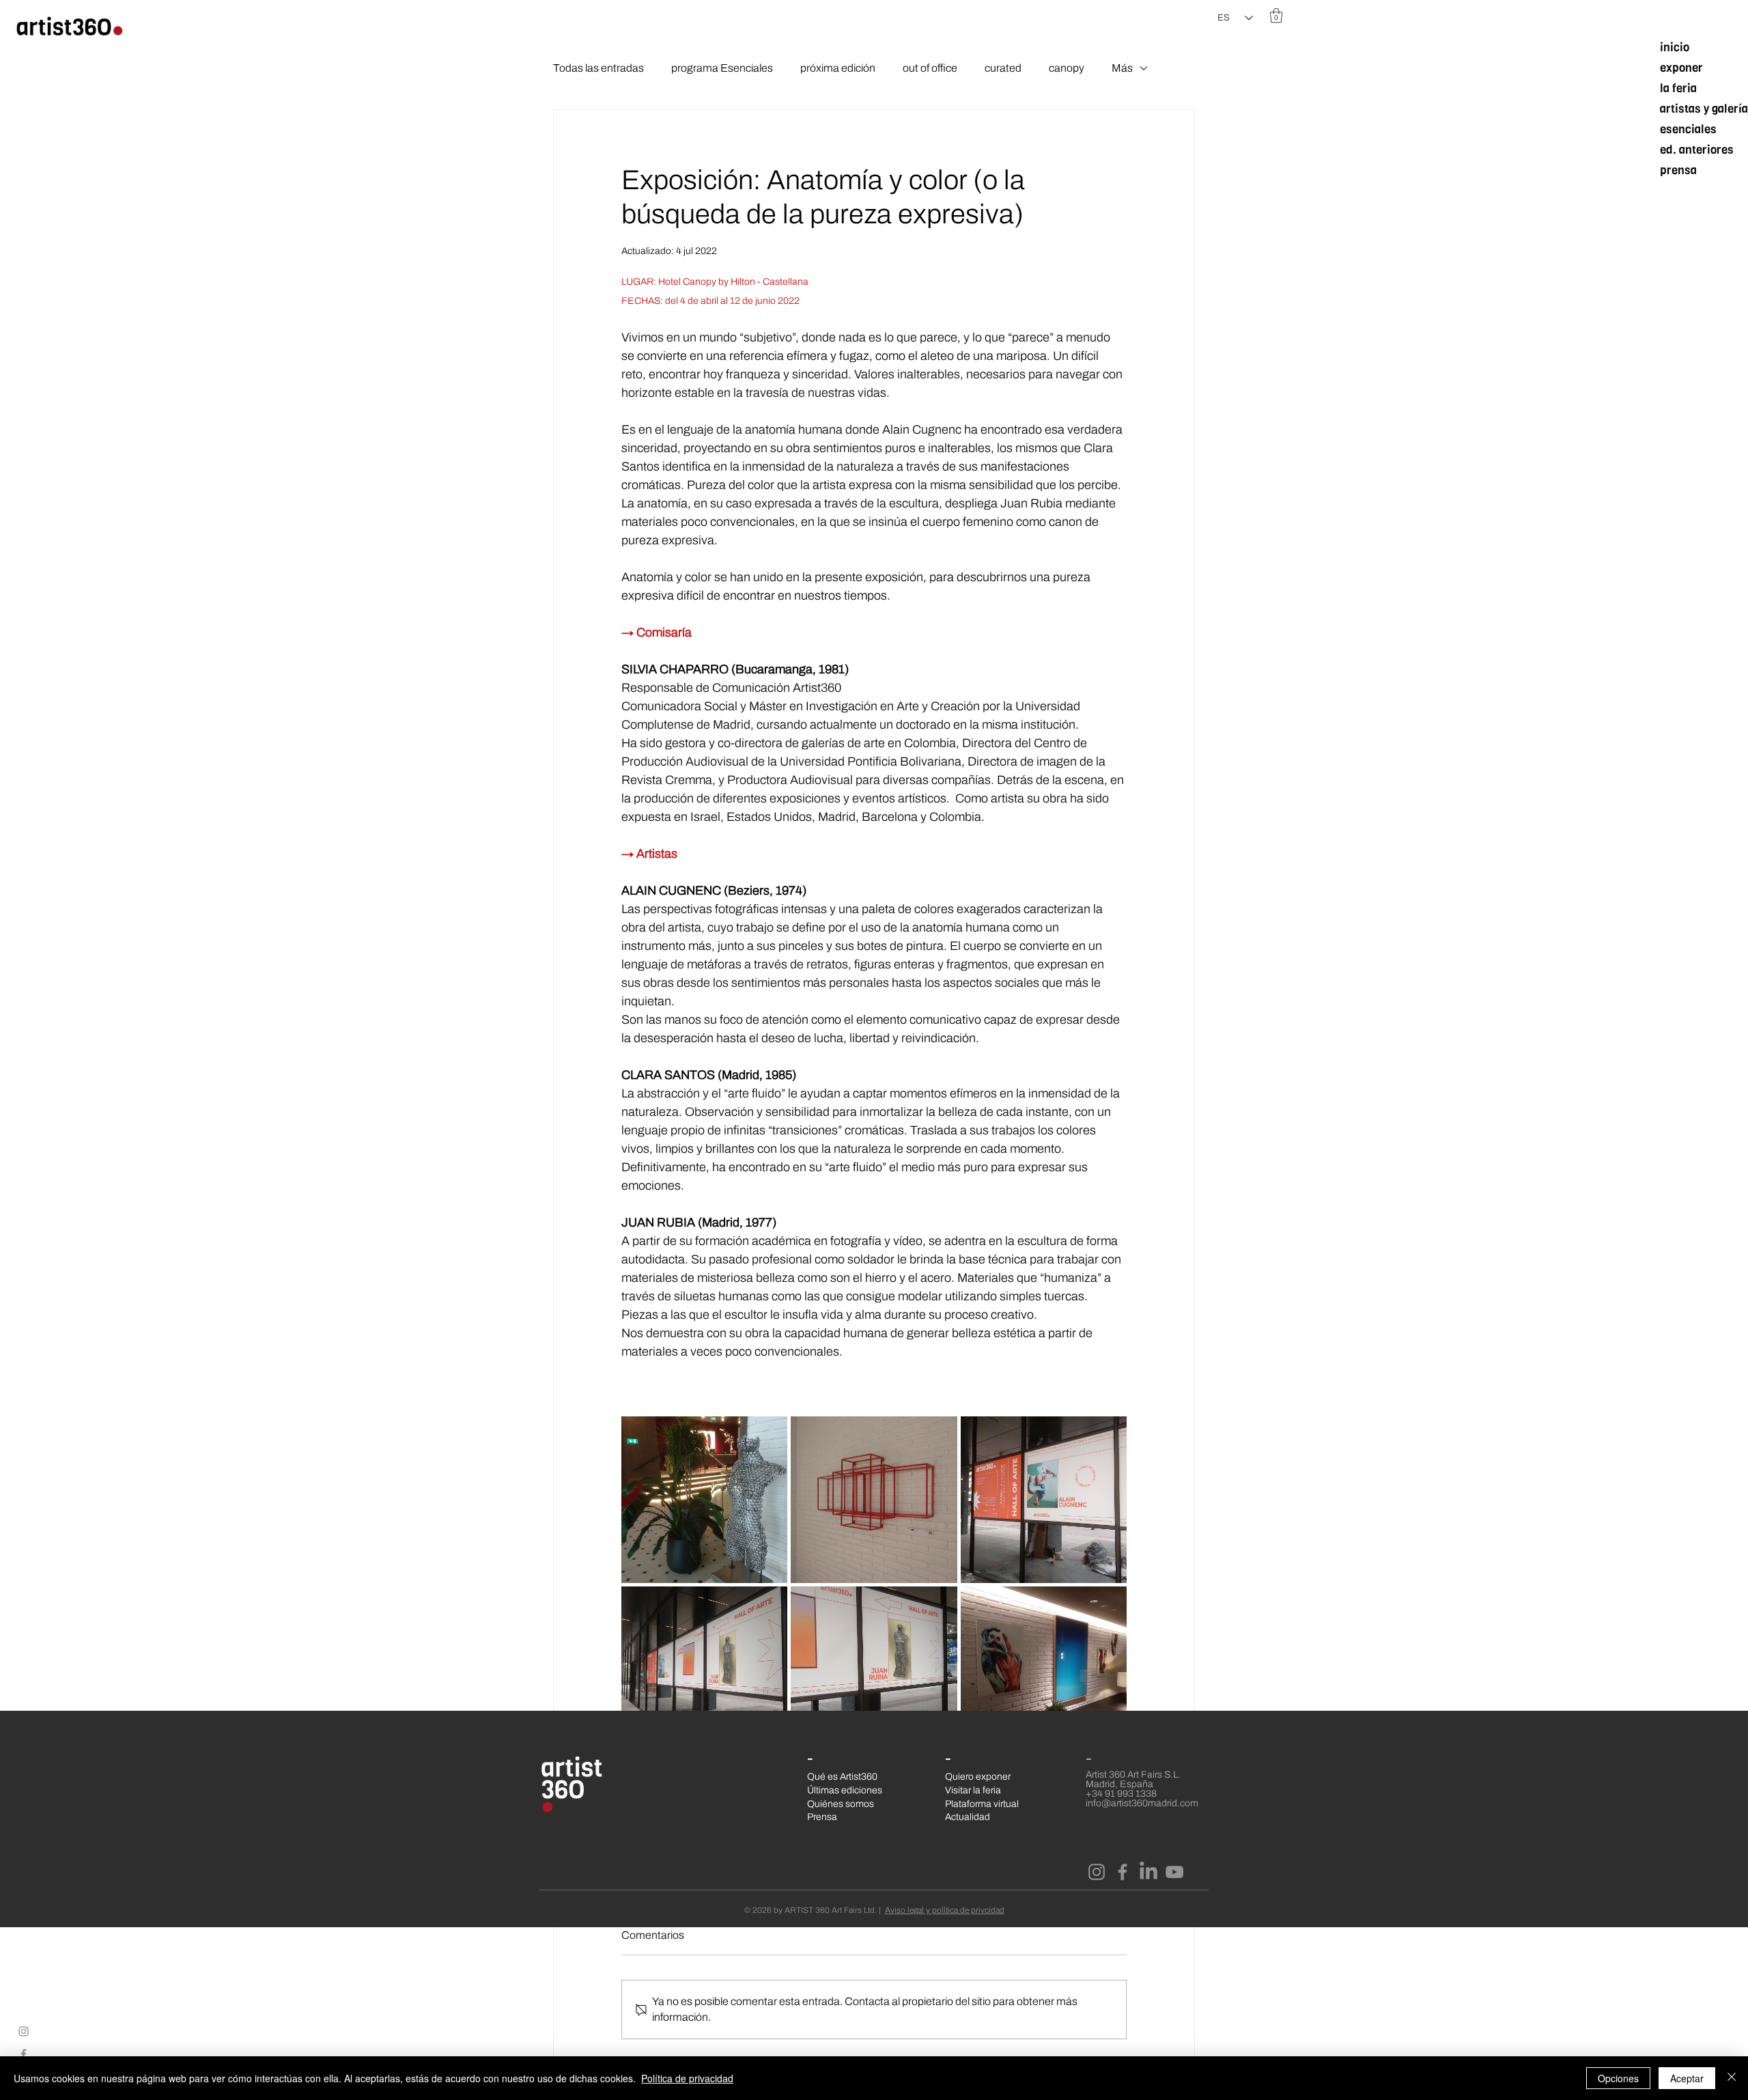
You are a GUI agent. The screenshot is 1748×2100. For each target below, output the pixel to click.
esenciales (1688, 129)
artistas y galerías (1703, 109)
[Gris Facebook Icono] (24, 2054)
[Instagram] (1097, 1872)
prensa (1678, 170)
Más (1122, 68)
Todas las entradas (598, 68)
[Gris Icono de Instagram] (24, 2031)
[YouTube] (1174, 1872)
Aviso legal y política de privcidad (945, 1910)
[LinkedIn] (1148, 1872)
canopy (1067, 68)
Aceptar (1687, 2078)
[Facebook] (1123, 1872)
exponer (1681, 68)
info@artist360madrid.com (1142, 1803)
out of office (930, 68)
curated (1003, 68)
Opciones (1618, 2078)
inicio (1675, 47)
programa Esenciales (722, 68)
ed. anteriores (1697, 150)
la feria (1678, 88)
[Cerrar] (1732, 2078)
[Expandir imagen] (704, 1499)
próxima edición (838, 68)
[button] (1276, 15)
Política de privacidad (687, 2078)
